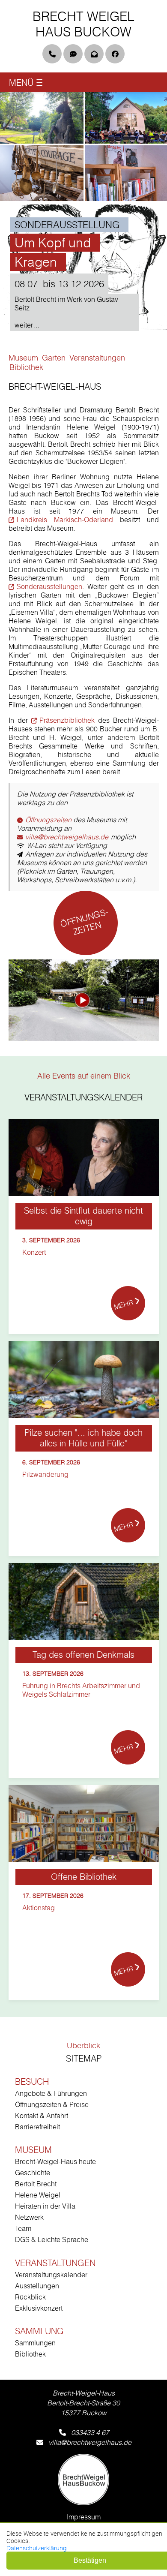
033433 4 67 (90, 2432)
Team (23, 2228)
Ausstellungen (37, 2286)
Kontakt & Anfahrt (42, 2116)
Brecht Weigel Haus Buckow (83, 24)
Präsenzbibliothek (67, 720)
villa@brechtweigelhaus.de (67, 837)
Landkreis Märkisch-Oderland (65, 520)
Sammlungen (35, 2343)
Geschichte (33, 2173)
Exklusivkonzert (39, 2308)
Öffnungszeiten (48, 820)
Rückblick (30, 2297)
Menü (26, 83)
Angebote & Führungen (51, 2093)
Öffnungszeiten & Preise (52, 2104)
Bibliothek (30, 2354)
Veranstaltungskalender (51, 2275)
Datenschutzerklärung (37, 2548)
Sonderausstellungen (49, 586)
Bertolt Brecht (36, 2184)
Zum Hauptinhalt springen (58, 37)
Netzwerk (29, 2217)
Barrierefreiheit (37, 2127)
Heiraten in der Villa (45, 2206)
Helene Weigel (38, 2195)
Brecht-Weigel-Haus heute (55, 2161)
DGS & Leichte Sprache (52, 2239)
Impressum (84, 2517)
